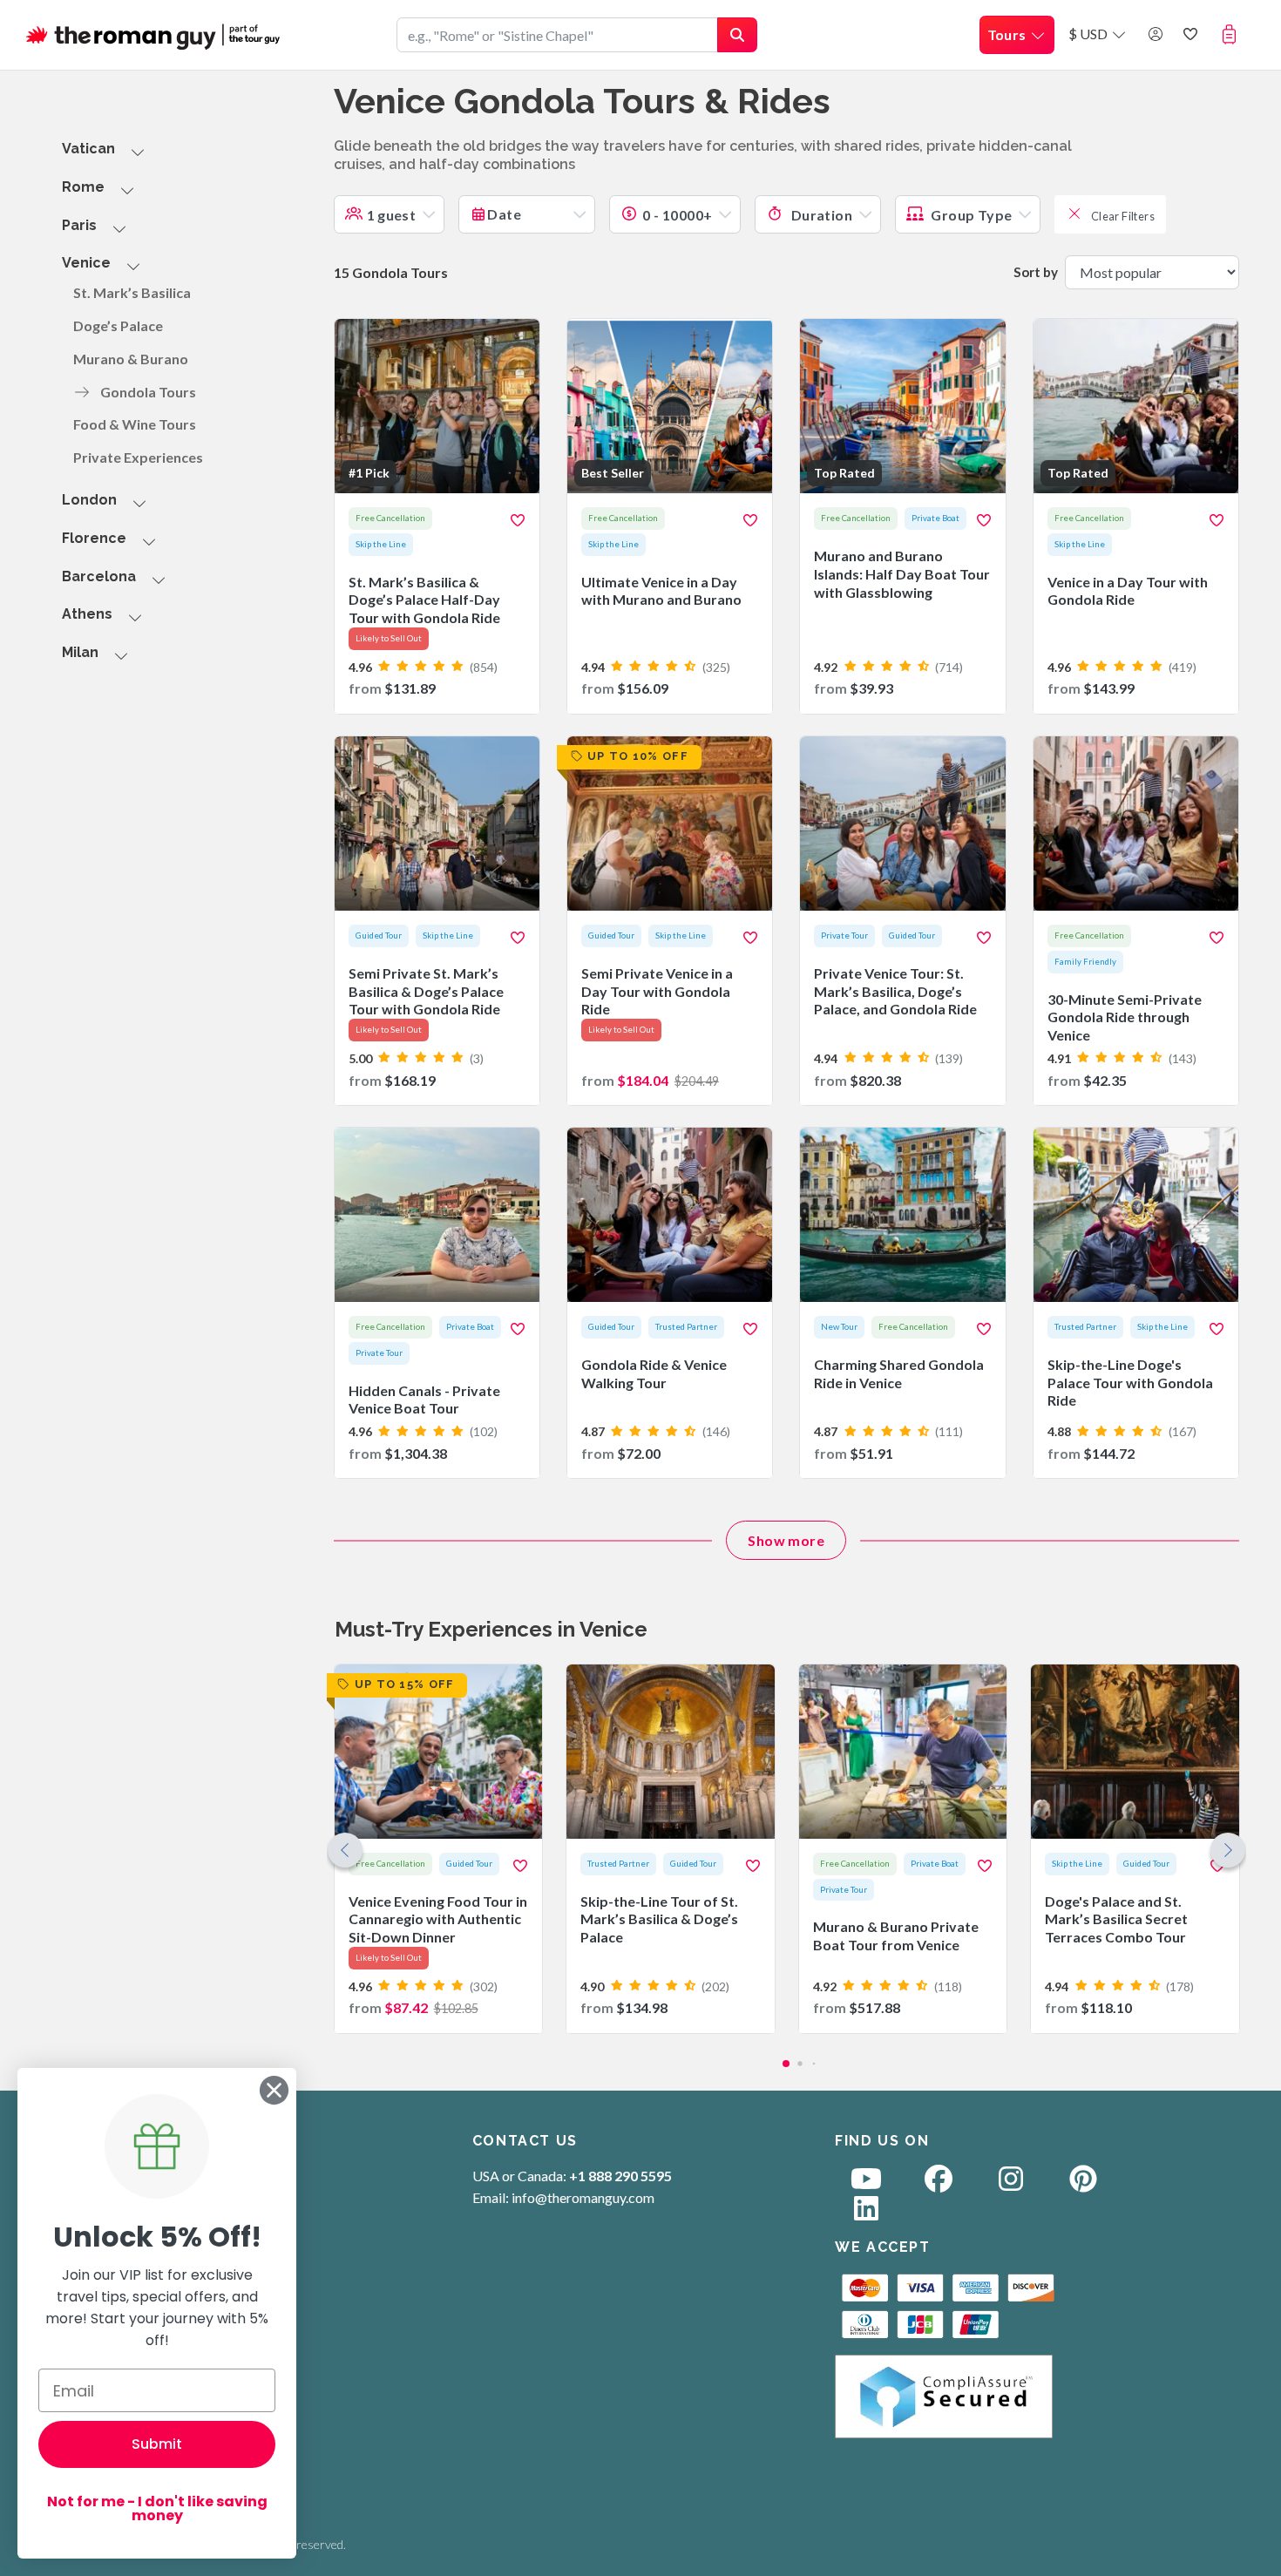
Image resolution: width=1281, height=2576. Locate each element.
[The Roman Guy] (154, 35)
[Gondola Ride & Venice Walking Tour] (670, 1303)
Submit (157, 2444)
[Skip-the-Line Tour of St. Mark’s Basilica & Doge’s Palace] (671, 1849)
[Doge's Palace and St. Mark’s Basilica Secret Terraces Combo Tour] (1135, 1849)
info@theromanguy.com (583, 2197)
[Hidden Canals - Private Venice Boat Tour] (437, 1303)
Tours (1008, 34)
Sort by (1036, 272)
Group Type (970, 215)
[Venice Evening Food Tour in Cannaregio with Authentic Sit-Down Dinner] (439, 1849)
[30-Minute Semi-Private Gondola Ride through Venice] (1136, 921)
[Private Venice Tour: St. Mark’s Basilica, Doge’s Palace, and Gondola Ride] (902, 921)
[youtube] (866, 2183)
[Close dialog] (274, 2090)
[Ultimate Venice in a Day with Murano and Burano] (670, 516)
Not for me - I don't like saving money (157, 2508)
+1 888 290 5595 (620, 2176)
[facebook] (939, 2183)
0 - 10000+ (677, 215)
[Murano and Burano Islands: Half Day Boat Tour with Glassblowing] (902, 516)
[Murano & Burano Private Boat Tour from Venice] (903, 1849)
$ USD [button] (1089, 34)
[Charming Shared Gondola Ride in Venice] (902, 1303)
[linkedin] (866, 2213)
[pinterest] (1083, 2183)
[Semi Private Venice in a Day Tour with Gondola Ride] (670, 921)
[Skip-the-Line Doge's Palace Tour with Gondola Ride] (1136, 1303)
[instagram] (1011, 2183)
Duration (820, 215)
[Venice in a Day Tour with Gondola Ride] (1136, 516)
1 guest (392, 215)
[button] (1233, 34)
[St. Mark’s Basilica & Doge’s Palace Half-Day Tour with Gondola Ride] (437, 516)
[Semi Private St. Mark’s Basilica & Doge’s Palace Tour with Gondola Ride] (437, 921)
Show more (786, 1540)
